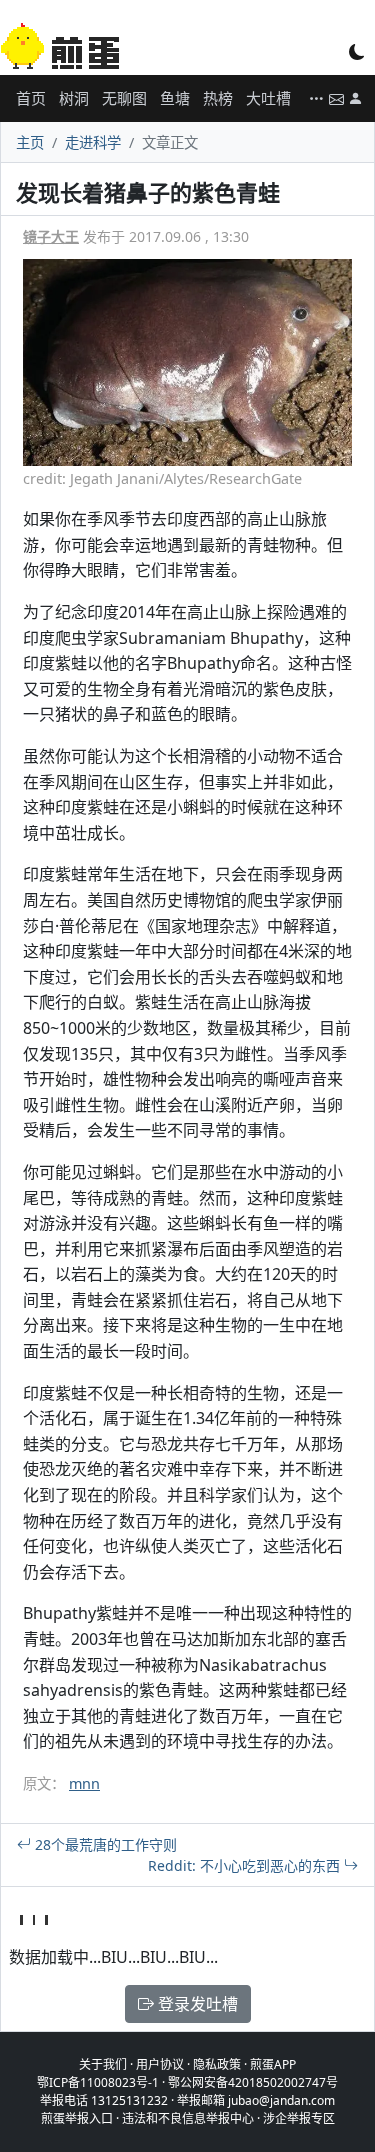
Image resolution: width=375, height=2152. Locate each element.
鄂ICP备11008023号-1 (98, 2082)
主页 (30, 142)
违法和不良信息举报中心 (188, 2118)
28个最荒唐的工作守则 (104, 1844)
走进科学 (93, 142)
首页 (31, 98)
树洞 (74, 98)
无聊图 (124, 98)
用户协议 (160, 2064)
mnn (84, 1783)
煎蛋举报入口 (77, 2118)
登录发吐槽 (196, 2004)
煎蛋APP (273, 2064)
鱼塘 (175, 98)
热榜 (218, 98)
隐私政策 (217, 2064)
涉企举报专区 (299, 2118)
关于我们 (103, 2064)
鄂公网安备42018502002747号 (253, 2082)
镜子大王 (51, 236)
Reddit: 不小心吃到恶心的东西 (246, 1865)
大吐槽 (268, 98)
